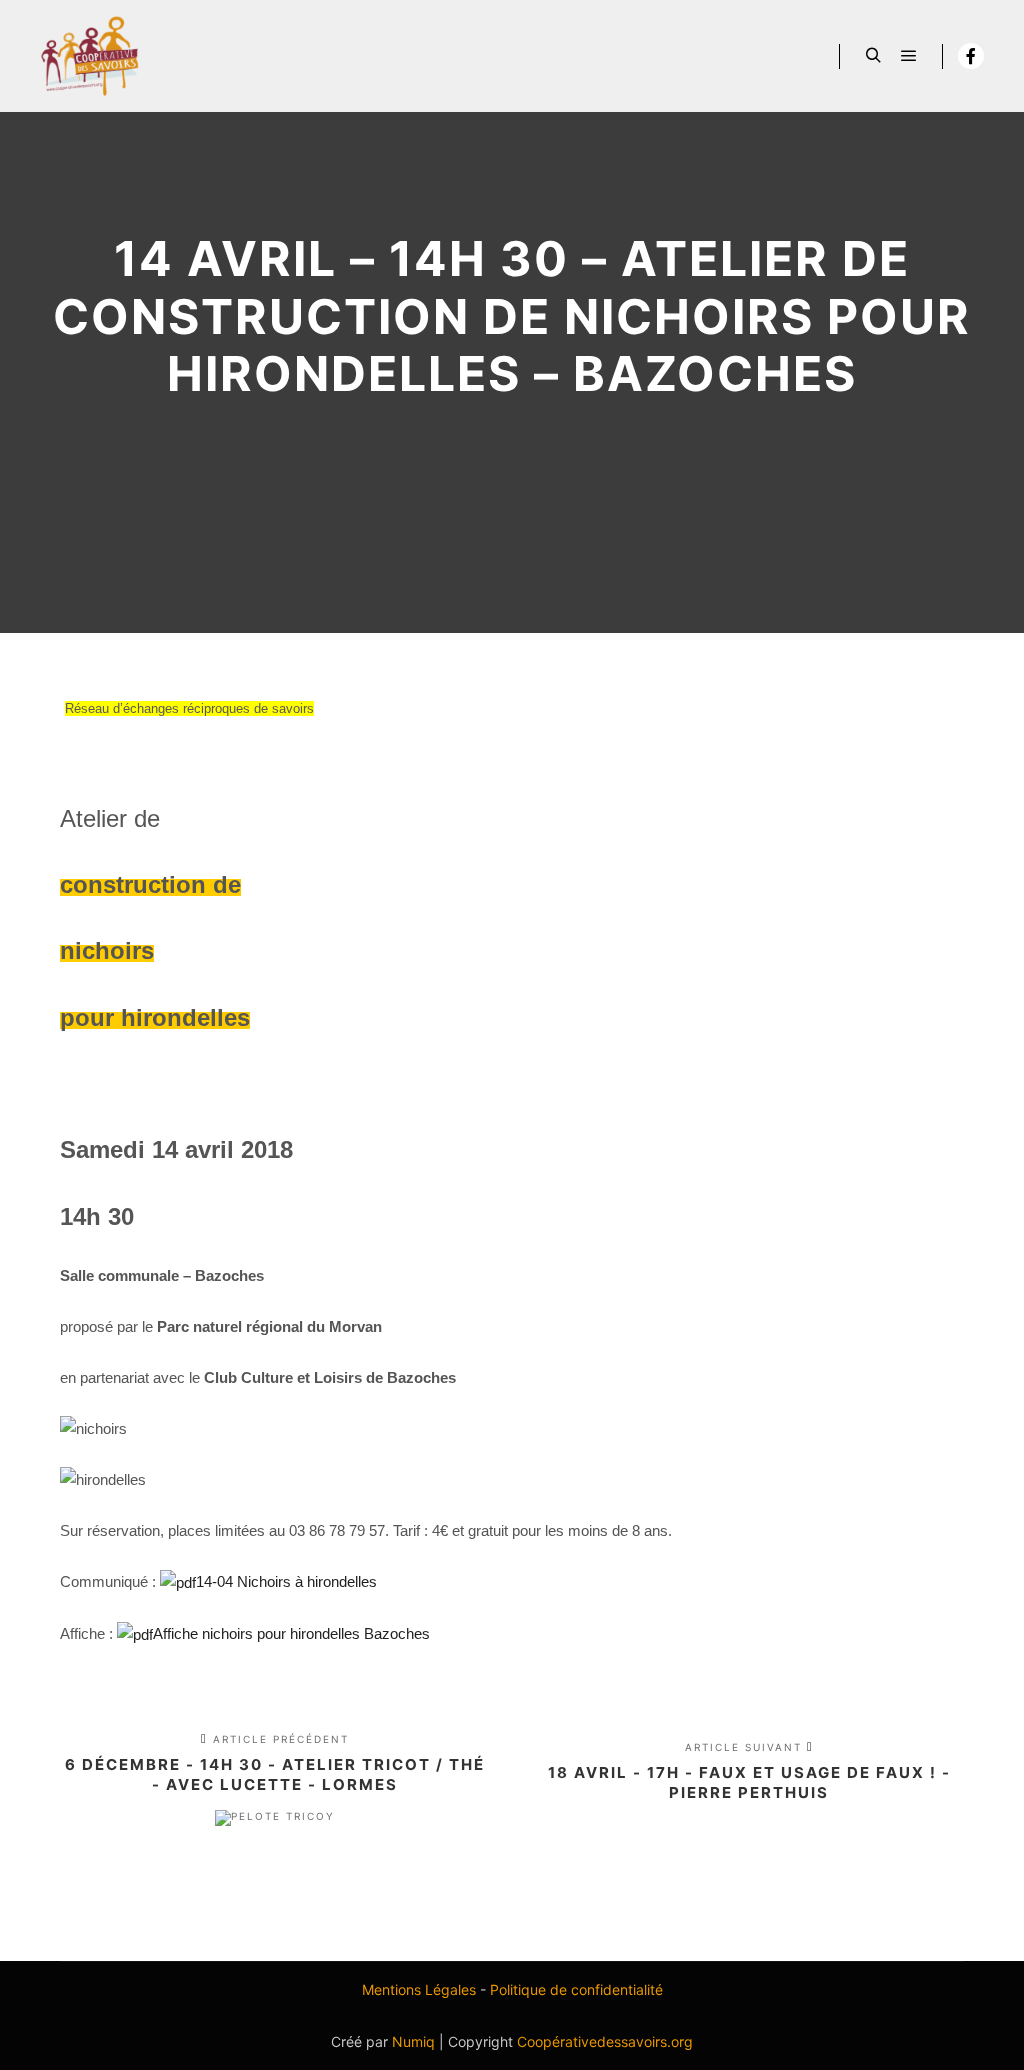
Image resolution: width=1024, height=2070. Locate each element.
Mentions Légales (419, 1989)
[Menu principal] (909, 56)
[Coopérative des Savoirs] (90, 56)
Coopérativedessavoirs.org (605, 2041)
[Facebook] (971, 56)
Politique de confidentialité (576, 1989)
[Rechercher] (873, 56)
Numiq (413, 2041)
